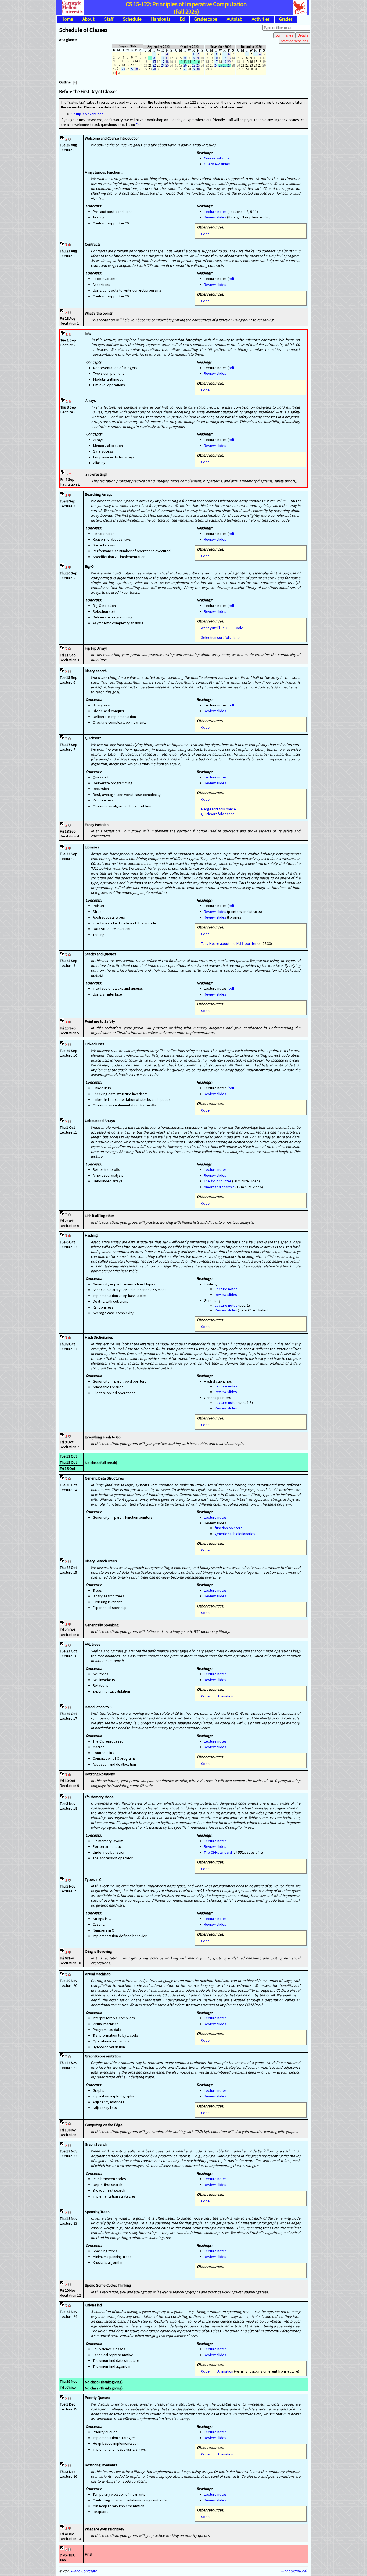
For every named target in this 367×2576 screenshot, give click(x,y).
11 (167, 58)
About (89, 19)
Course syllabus (217, 158)
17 (163, 62)
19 (225, 62)
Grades (286, 19)
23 (198, 65)
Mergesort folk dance (218, 809)
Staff (109, 19)
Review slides (215, 217)
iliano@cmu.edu (295, 2571)
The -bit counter (218, 1181)
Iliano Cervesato (84, 2571)
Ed (182, 19)
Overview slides (217, 164)
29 (154, 69)
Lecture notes (215, 212)
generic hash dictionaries (235, 1534)
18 (167, 62)
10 (163, 58)
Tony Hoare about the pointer (229, 943)
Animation (225, 1696)
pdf (232, 279)
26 (225, 65)
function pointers (229, 1528)
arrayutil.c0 (214, 628)
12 (225, 58)
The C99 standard (218, 1852)
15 (154, 62)
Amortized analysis (219, 1187)
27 (132, 69)
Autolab (235, 19)
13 (229, 58)
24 (163, 65)
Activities (261, 19)
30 (198, 69)
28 (136, 69)
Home (67, 19)
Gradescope (206, 19)
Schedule (132, 19)
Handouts (161, 19)
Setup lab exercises (87, 114)
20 (185, 65)
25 (123, 69)
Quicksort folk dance (218, 814)
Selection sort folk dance (221, 637)
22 (154, 65)
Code (205, 234)
